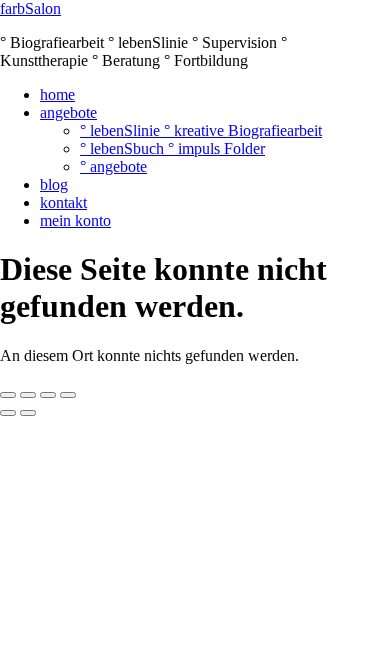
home (57, 94)
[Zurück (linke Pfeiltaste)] (8, 413)
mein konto (75, 220)
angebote (68, 112)
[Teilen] (48, 395)
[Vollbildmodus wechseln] (28, 395)
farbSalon (30, 8)
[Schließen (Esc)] (68, 395)
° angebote (113, 166)
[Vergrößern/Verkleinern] (8, 395)
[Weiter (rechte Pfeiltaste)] (28, 413)
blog (54, 184)
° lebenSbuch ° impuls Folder (172, 148)
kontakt (63, 202)
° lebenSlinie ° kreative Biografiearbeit (201, 130)
